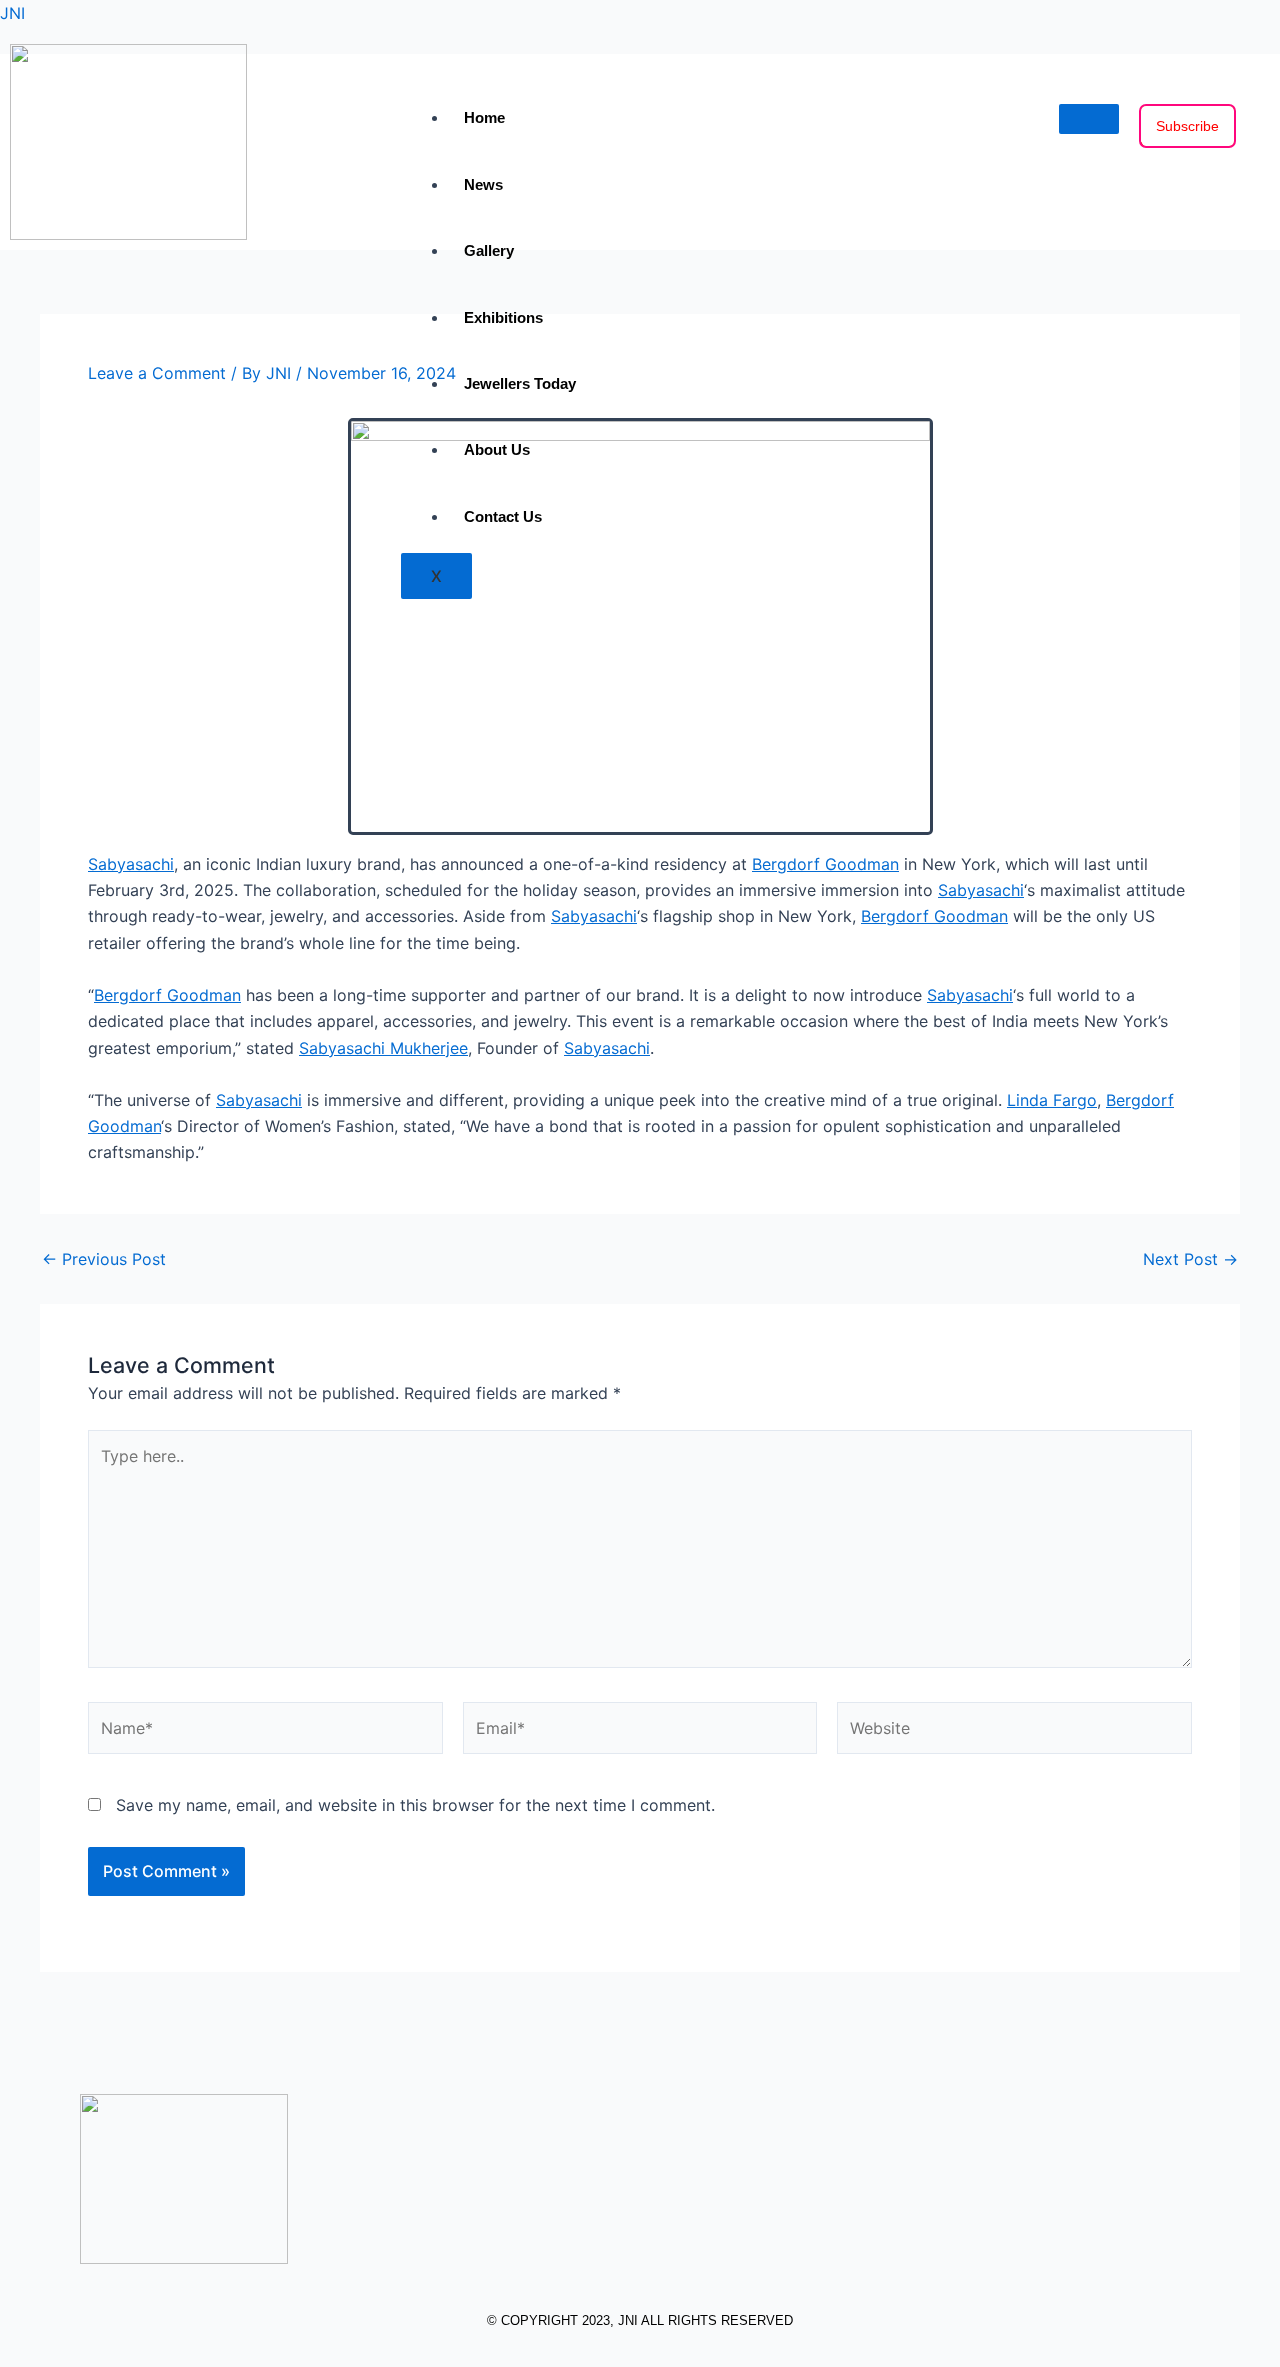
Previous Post (104, 1259)
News (483, 184)
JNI (12, 13)
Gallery (489, 250)
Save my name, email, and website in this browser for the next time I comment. (415, 1805)
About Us (497, 449)
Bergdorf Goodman (825, 864)
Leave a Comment (157, 373)
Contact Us (503, 516)
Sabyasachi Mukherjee (383, 1048)
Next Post (1190, 1259)
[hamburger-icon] (1089, 119)
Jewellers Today (520, 383)
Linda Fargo (1052, 1100)
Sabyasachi (131, 864)
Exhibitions (503, 317)
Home (484, 117)
